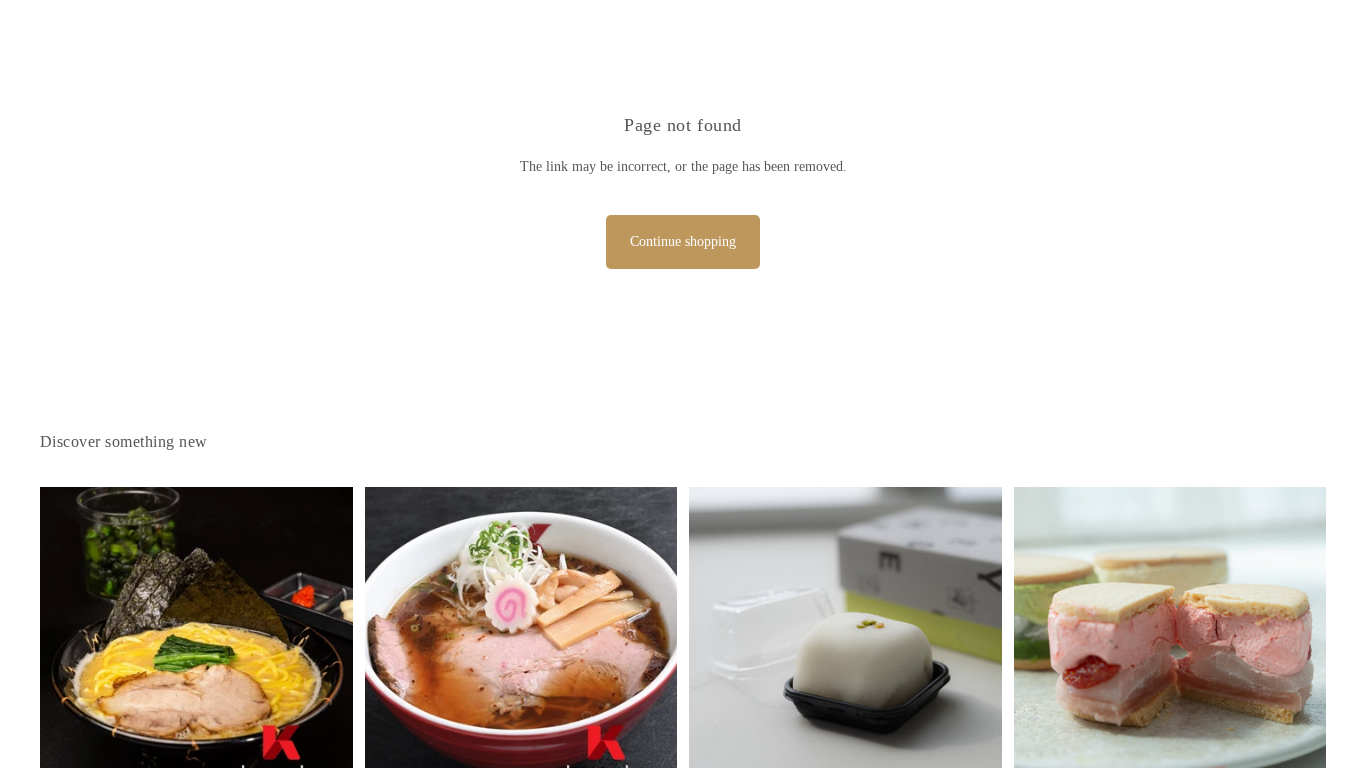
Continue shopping (683, 241)
